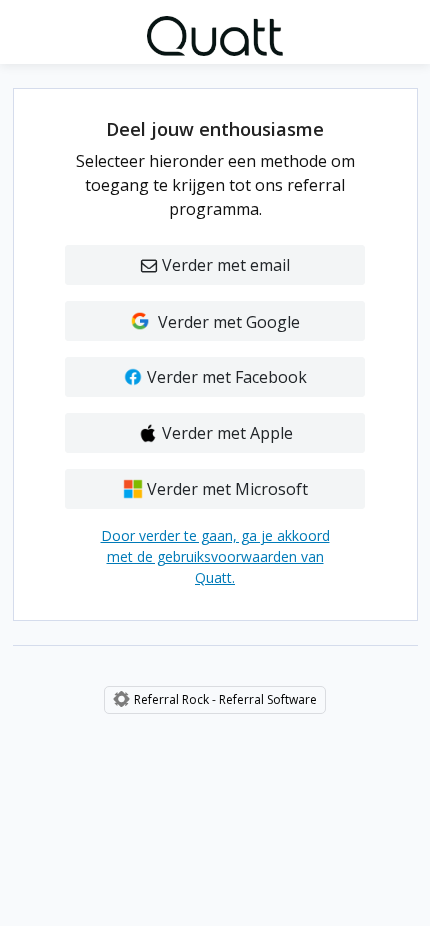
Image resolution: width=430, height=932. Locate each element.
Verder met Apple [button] (225, 433)
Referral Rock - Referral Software (225, 699)
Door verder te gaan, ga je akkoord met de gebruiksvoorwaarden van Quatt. (215, 556)
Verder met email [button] (226, 265)
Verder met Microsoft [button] (225, 489)
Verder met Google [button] (225, 322)
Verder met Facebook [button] (225, 377)
